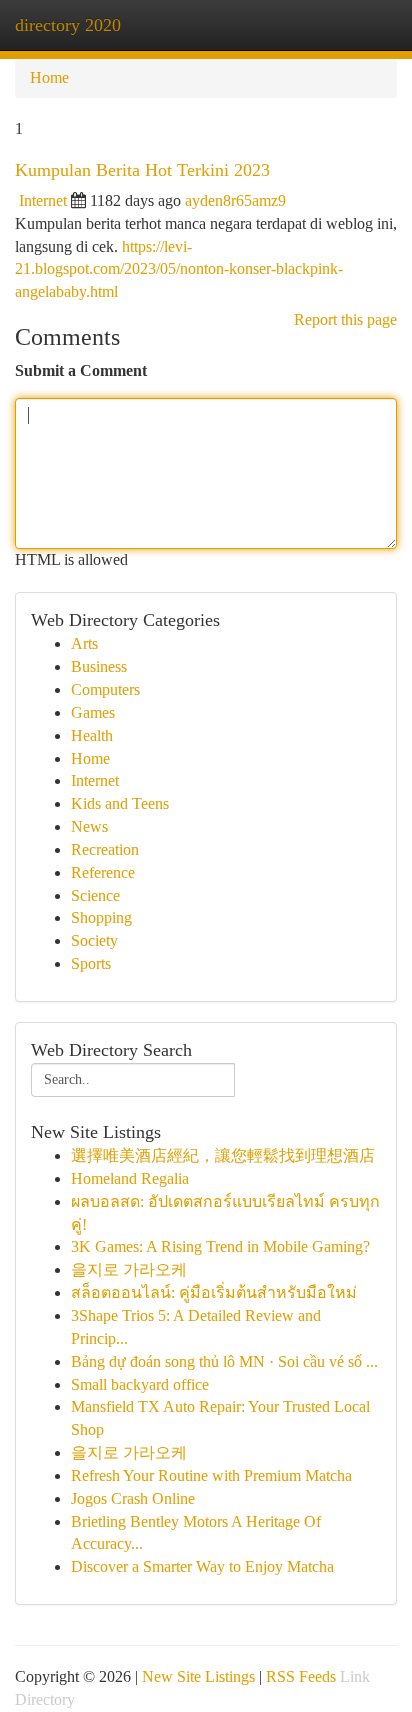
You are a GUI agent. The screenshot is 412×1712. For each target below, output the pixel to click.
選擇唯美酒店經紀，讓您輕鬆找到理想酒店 (223, 1155)
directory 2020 (68, 25)
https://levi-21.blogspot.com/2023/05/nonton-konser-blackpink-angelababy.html (179, 269)
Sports (91, 963)
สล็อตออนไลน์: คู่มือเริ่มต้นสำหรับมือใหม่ (214, 1292)
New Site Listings (198, 1676)
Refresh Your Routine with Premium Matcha (211, 1475)
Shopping (101, 917)
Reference (103, 872)
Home (49, 77)
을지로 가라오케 (129, 1269)
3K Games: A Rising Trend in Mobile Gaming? (220, 1246)
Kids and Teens (120, 803)
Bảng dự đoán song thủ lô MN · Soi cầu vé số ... (224, 1361)
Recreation (105, 849)
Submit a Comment (81, 370)
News (89, 826)
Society (94, 940)
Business (99, 666)
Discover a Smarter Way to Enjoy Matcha (202, 1566)
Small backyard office (140, 1384)
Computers (105, 689)
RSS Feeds (301, 1676)
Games (93, 712)
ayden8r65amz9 (235, 200)
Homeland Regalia (130, 1178)
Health (92, 735)
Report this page (345, 319)
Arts (84, 643)
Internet (43, 200)
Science (95, 895)
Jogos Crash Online (133, 1498)
